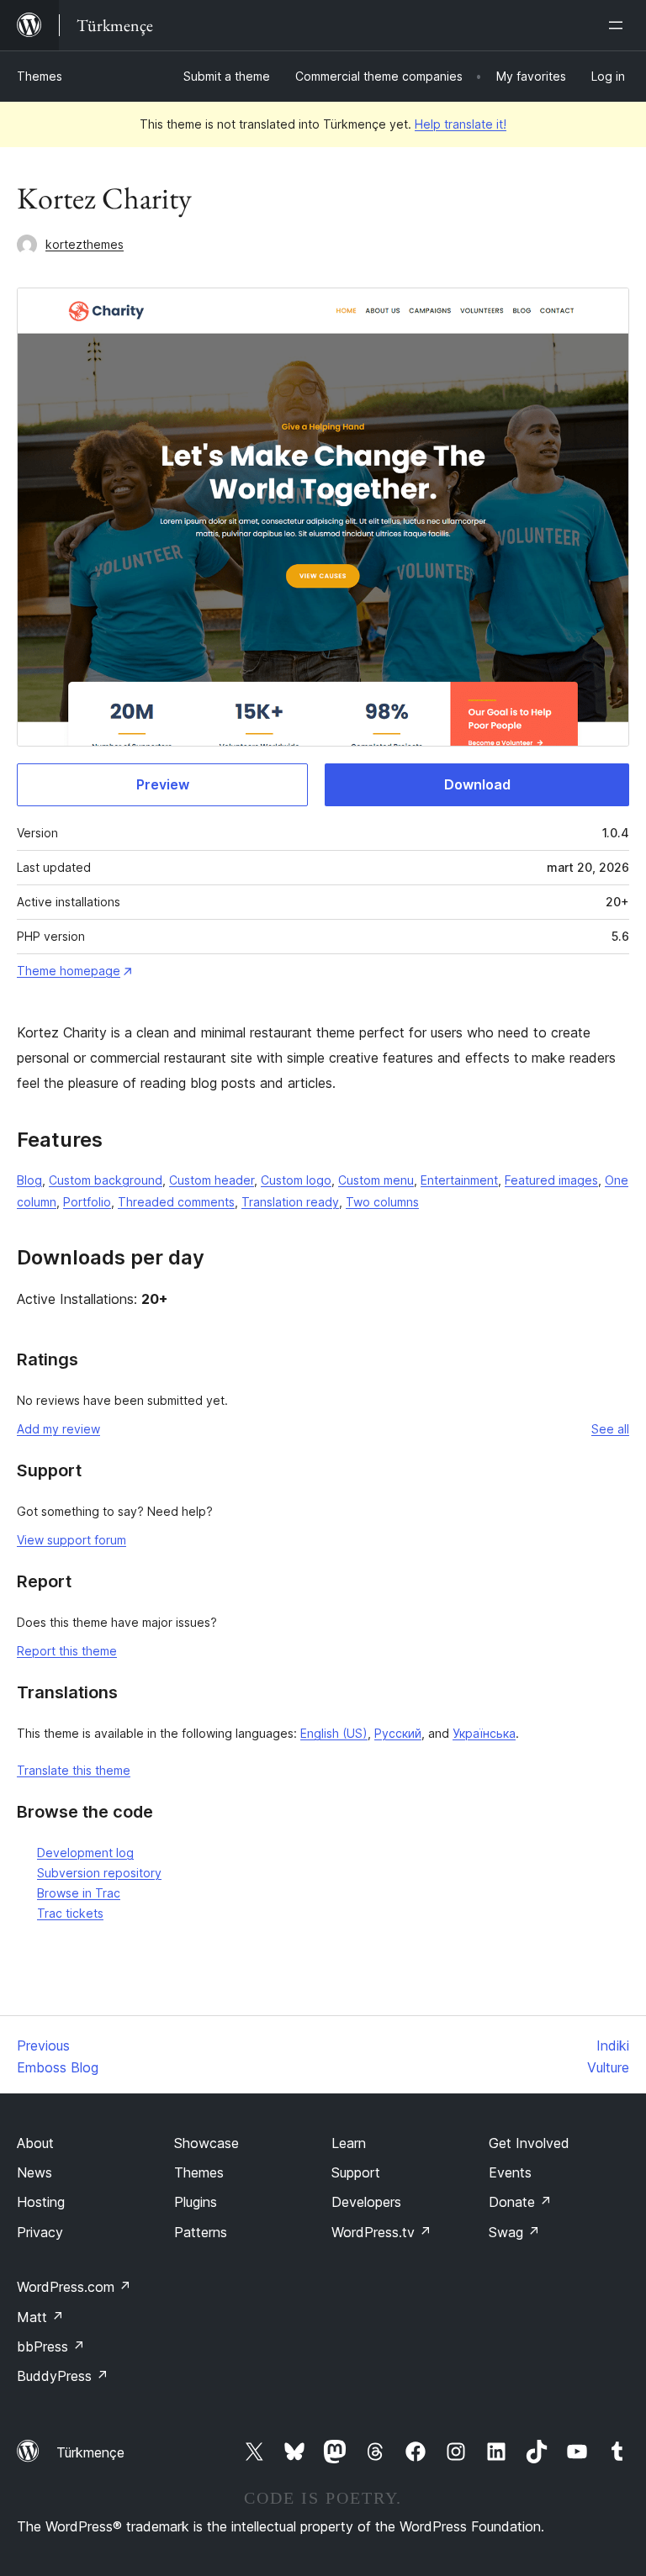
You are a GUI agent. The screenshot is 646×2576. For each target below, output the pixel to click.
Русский (398, 1733)
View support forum (71, 1540)
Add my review (58, 1429)
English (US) (334, 1733)
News (34, 2172)
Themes (40, 76)
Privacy (40, 2232)
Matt (40, 2317)
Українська (484, 1733)
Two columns (382, 1202)
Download (477, 784)
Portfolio (87, 1202)
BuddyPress (63, 2376)
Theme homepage (69, 971)
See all (610, 1429)
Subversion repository (99, 1873)
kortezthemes (85, 244)
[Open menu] (619, 25)
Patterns (201, 2232)
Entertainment (459, 1180)
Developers (366, 2202)
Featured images (551, 1180)
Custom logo (296, 1180)
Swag (514, 2232)
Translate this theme (74, 1770)
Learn (349, 2143)
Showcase (207, 2143)
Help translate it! (461, 124)
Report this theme (67, 1651)
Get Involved (529, 2143)
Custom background (106, 1180)
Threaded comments (176, 1202)
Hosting (41, 2202)
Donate (520, 2202)
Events (510, 2172)
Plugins (196, 2202)
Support (356, 2172)
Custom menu (376, 1180)
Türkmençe (90, 2452)
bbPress (51, 2346)
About (35, 2143)
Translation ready (290, 1202)
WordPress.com (74, 2287)
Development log (85, 1853)
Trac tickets (70, 1913)
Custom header (212, 1180)
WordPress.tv (381, 2232)
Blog (29, 1180)
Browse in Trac (79, 1893)
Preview (163, 784)
